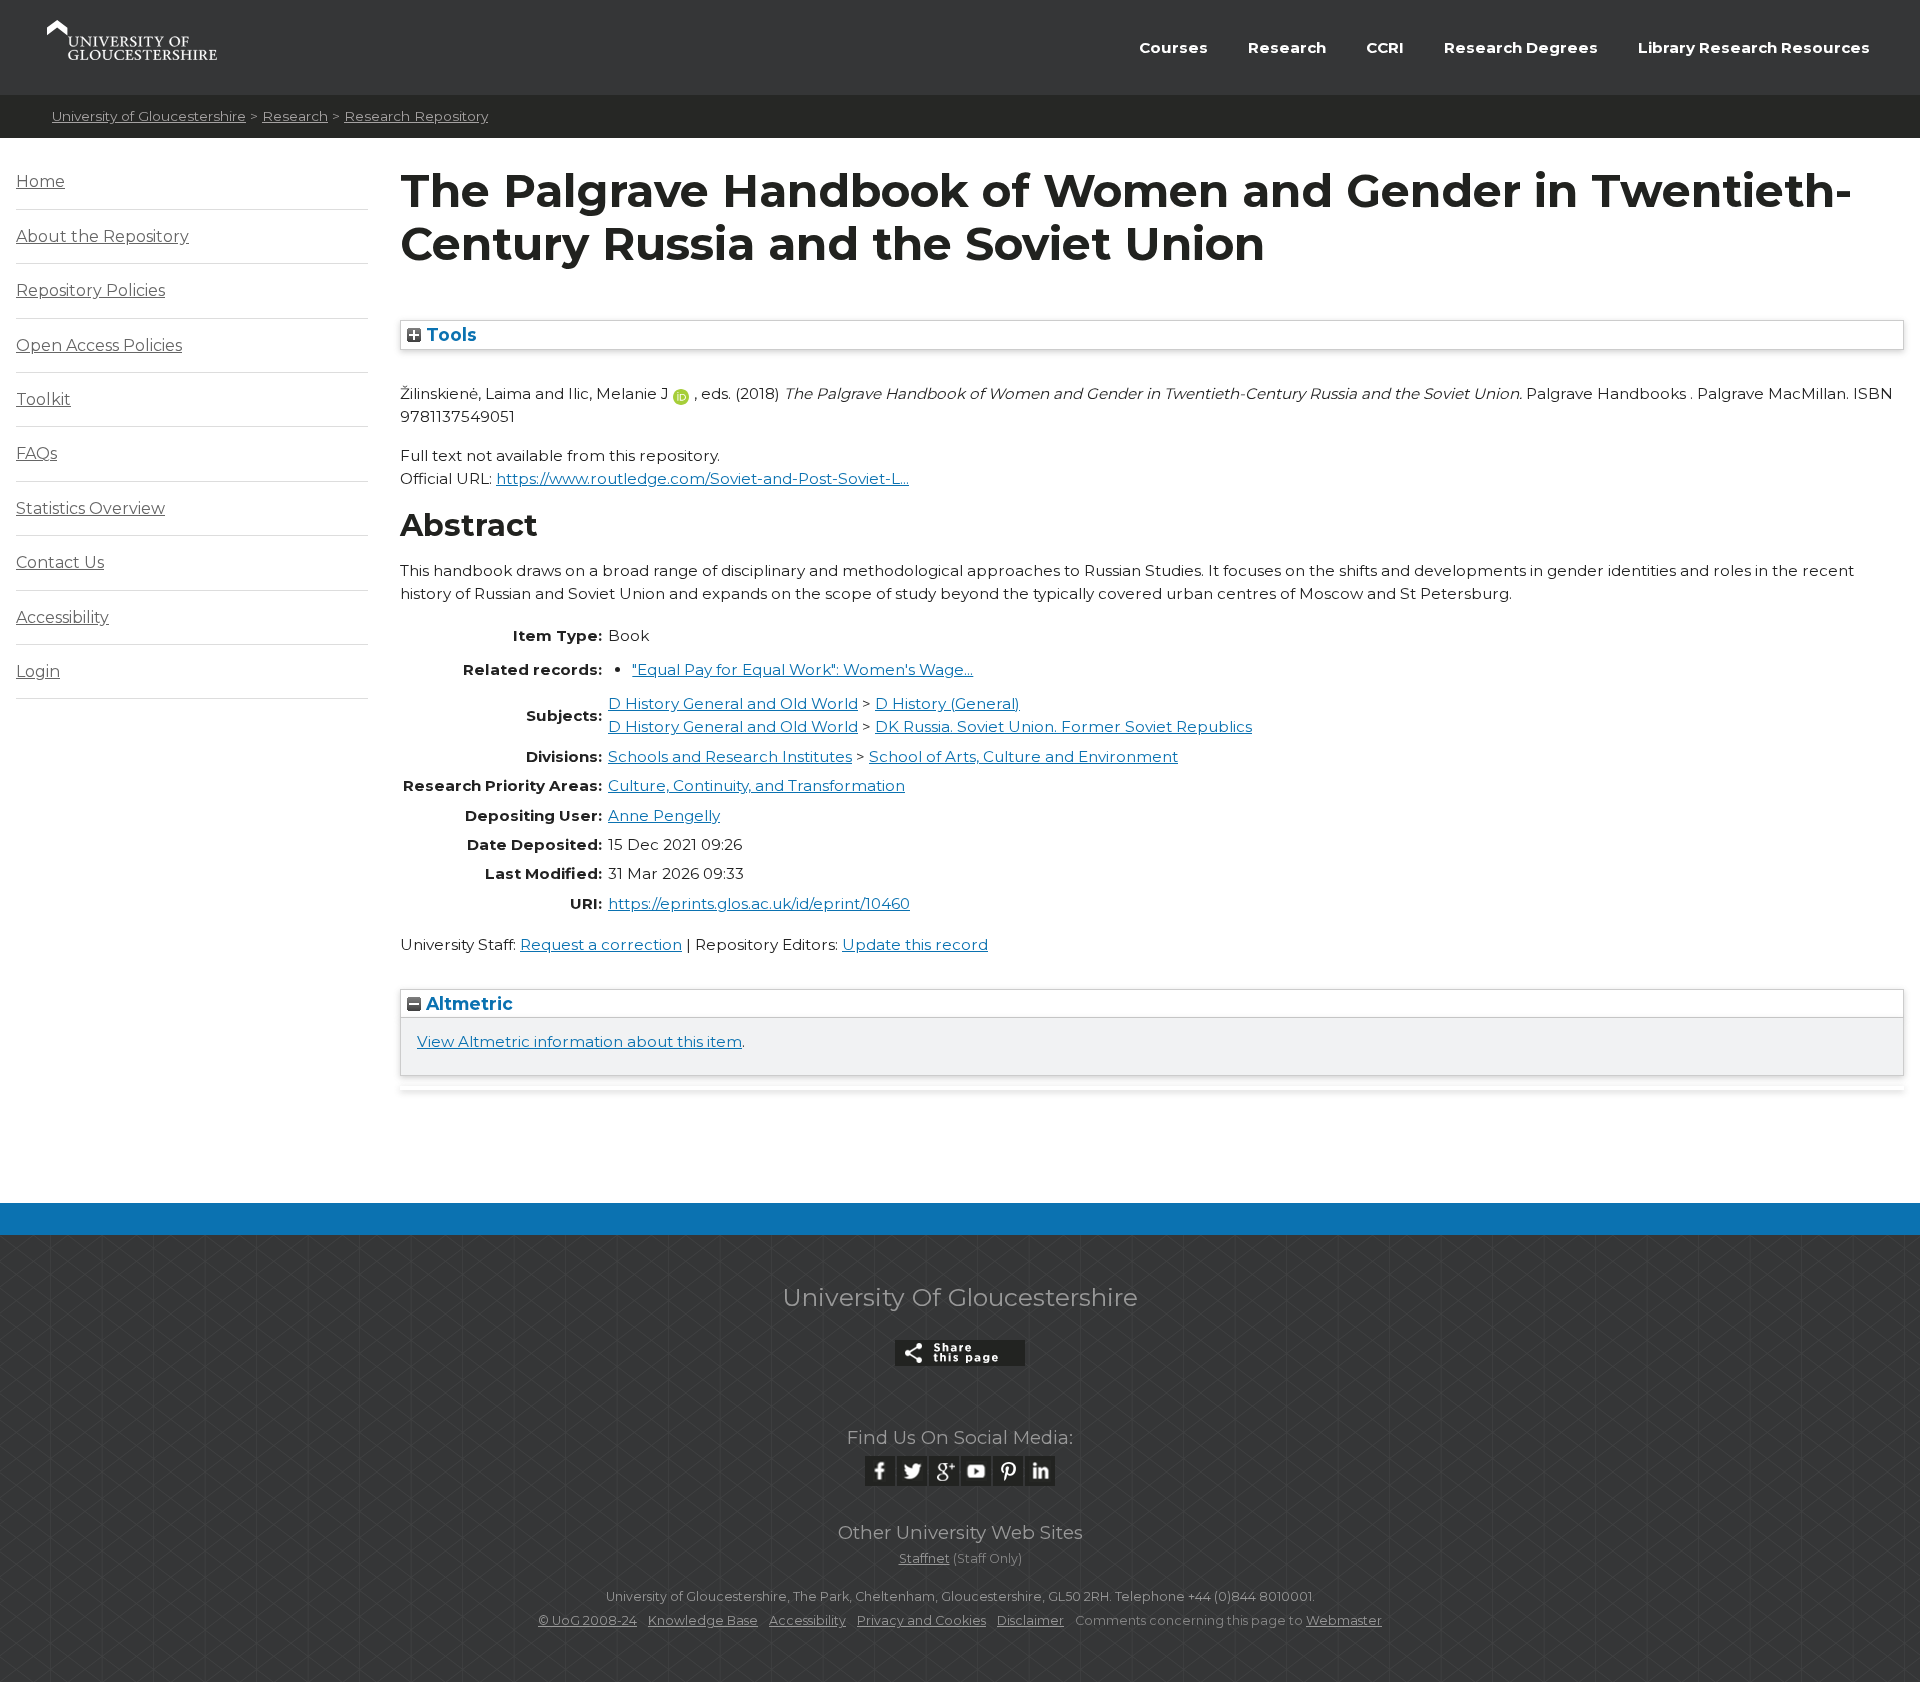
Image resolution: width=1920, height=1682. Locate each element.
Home (40, 181)
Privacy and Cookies (921, 1620)
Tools (449, 334)
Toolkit (43, 399)
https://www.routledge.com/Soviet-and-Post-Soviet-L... (702, 478)
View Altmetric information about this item (579, 1041)
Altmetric (467, 1003)
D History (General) (947, 703)
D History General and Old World (733, 703)
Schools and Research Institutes (730, 756)
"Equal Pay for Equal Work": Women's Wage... (802, 669)
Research (1287, 47)
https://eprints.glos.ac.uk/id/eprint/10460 (759, 903)
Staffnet (924, 1558)
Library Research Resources (1754, 47)
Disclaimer (1030, 1620)
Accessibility (62, 617)
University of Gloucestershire (149, 116)
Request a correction (601, 944)
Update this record (915, 944)
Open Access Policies (99, 345)
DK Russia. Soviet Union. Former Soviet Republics (1063, 726)
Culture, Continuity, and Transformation (756, 785)
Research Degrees (1521, 47)
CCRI (1385, 47)
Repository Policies (90, 290)
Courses (1173, 47)
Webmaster (1344, 1620)
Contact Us (60, 562)
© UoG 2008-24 (587, 1620)
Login (38, 671)
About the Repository (102, 236)
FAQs (36, 453)
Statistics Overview (90, 508)
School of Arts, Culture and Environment (1023, 756)
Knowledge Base (703, 1620)
